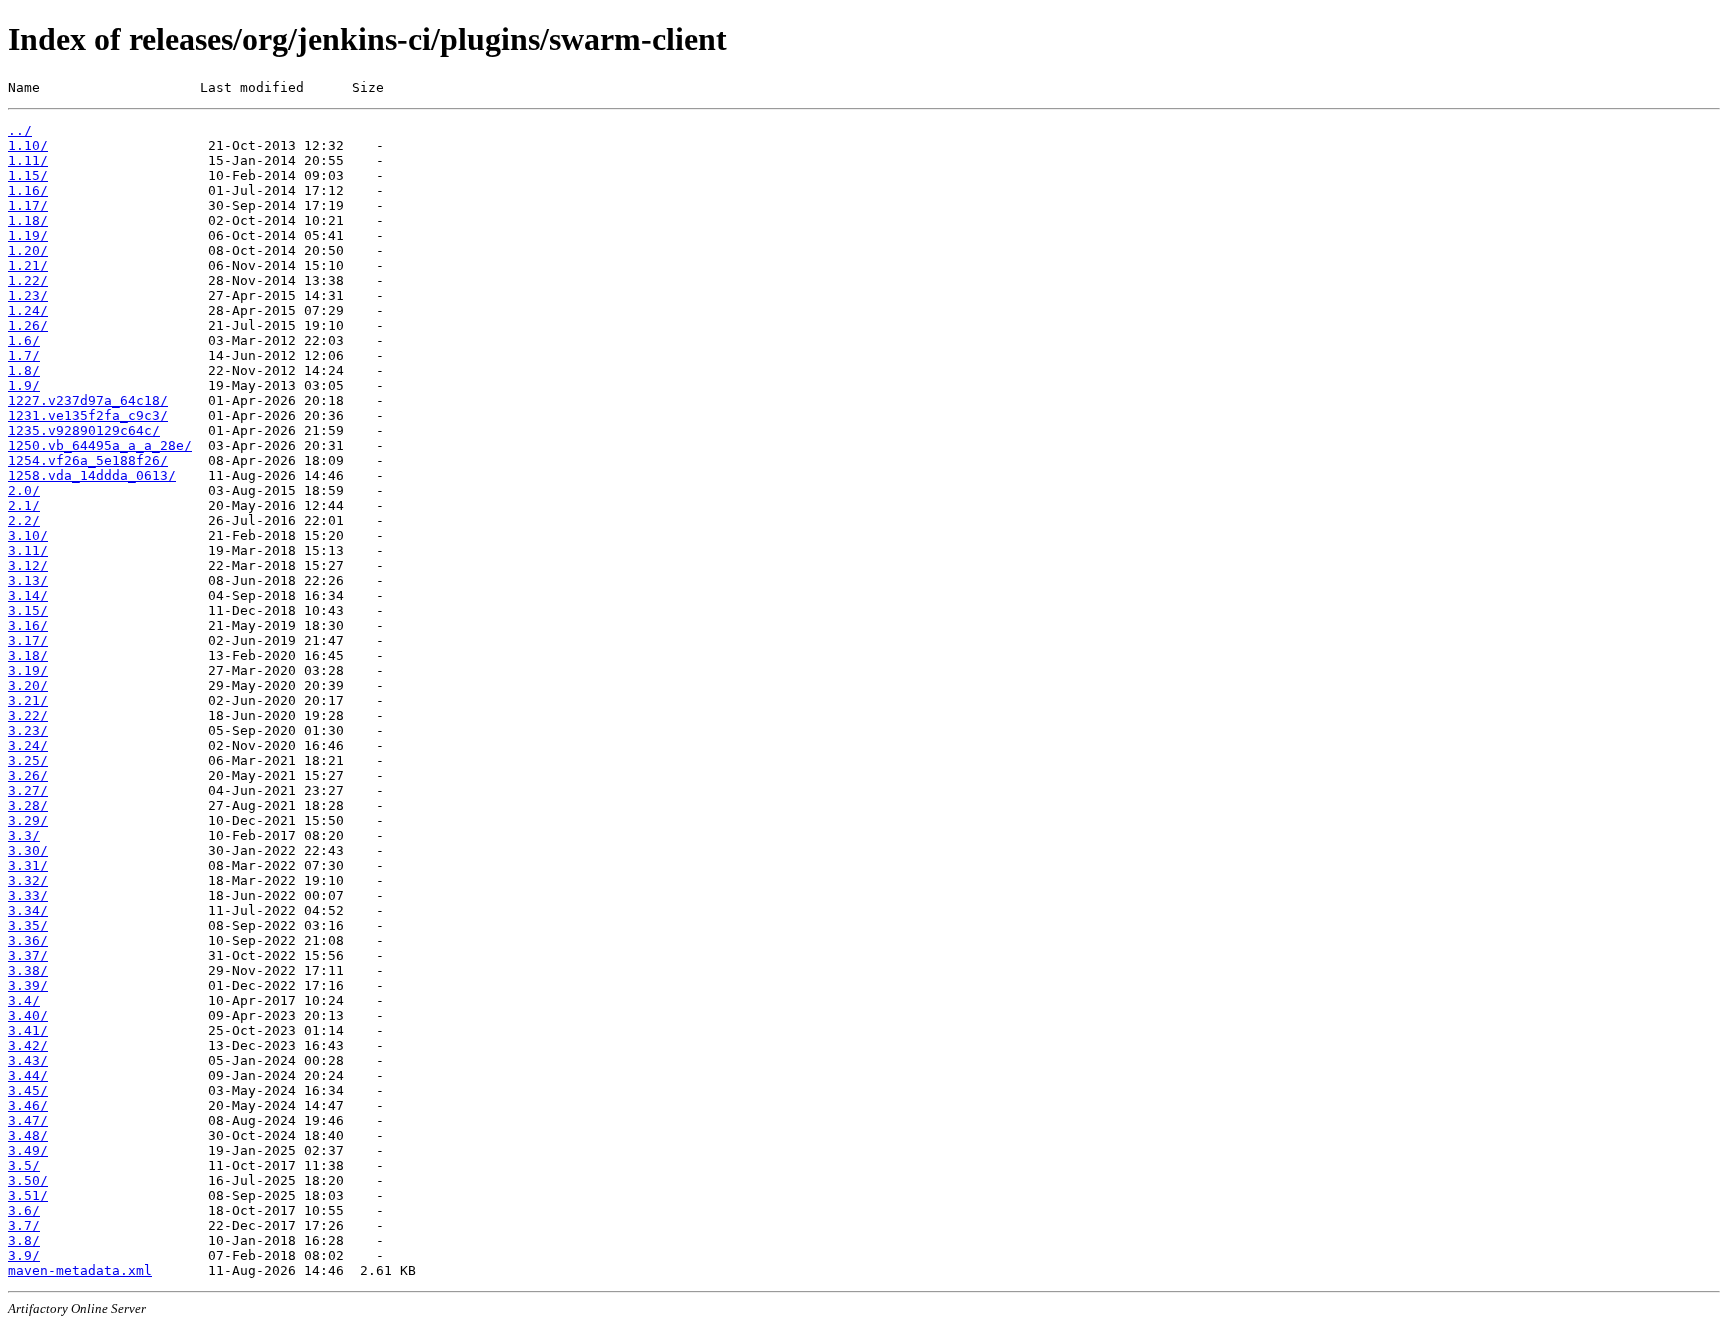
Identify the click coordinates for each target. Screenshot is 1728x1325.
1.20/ (28, 250)
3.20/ (28, 685)
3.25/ (28, 760)
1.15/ (28, 175)
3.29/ (28, 820)
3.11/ (28, 550)
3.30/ (28, 850)
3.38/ (28, 970)
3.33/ (28, 895)
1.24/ (28, 310)
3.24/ (28, 745)
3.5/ (24, 1165)
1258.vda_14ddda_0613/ (92, 475)
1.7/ (24, 355)
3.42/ (28, 1045)
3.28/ (28, 805)
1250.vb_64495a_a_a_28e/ (100, 445)
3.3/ (24, 835)
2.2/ (24, 520)
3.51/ (28, 1195)
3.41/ (28, 1030)
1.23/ (28, 295)
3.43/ (28, 1060)
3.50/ (28, 1180)
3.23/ (28, 730)
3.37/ (28, 955)
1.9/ (24, 385)
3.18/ (28, 655)
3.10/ (28, 535)
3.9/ (24, 1255)
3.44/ (28, 1075)
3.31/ (28, 865)
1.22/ (28, 280)
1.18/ (28, 220)
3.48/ (28, 1135)
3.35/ (28, 925)
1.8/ (24, 370)
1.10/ (28, 145)
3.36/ (28, 940)
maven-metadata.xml (80, 1270)
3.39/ (28, 985)
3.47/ (28, 1120)
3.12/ (28, 565)
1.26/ (28, 325)
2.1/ (24, 505)
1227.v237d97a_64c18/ (88, 400)
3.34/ (28, 910)
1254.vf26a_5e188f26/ (88, 460)
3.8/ (24, 1240)
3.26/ (28, 775)
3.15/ (28, 610)
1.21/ (28, 265)
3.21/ (28, 700)
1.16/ (28, 190)
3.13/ (28, 580)
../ (20, 130)
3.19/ (28, 670)
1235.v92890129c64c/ (84, 430)
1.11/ (28, 160)
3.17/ (28, 640)
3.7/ (24, 1225)
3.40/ (28, 1015)
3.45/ (28, 1090)
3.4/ (24, 1000)
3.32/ (28, 880)
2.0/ (24, 490)
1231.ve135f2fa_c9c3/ (88, 415)
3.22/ (28, 715)
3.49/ (28, 1150)
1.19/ (28, 235)
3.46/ (28, 1105)
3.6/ (24, 1210)
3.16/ (28, 625)
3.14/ (28, 595)
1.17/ (28, 205)
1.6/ (24, 340)
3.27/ (28, 790)
